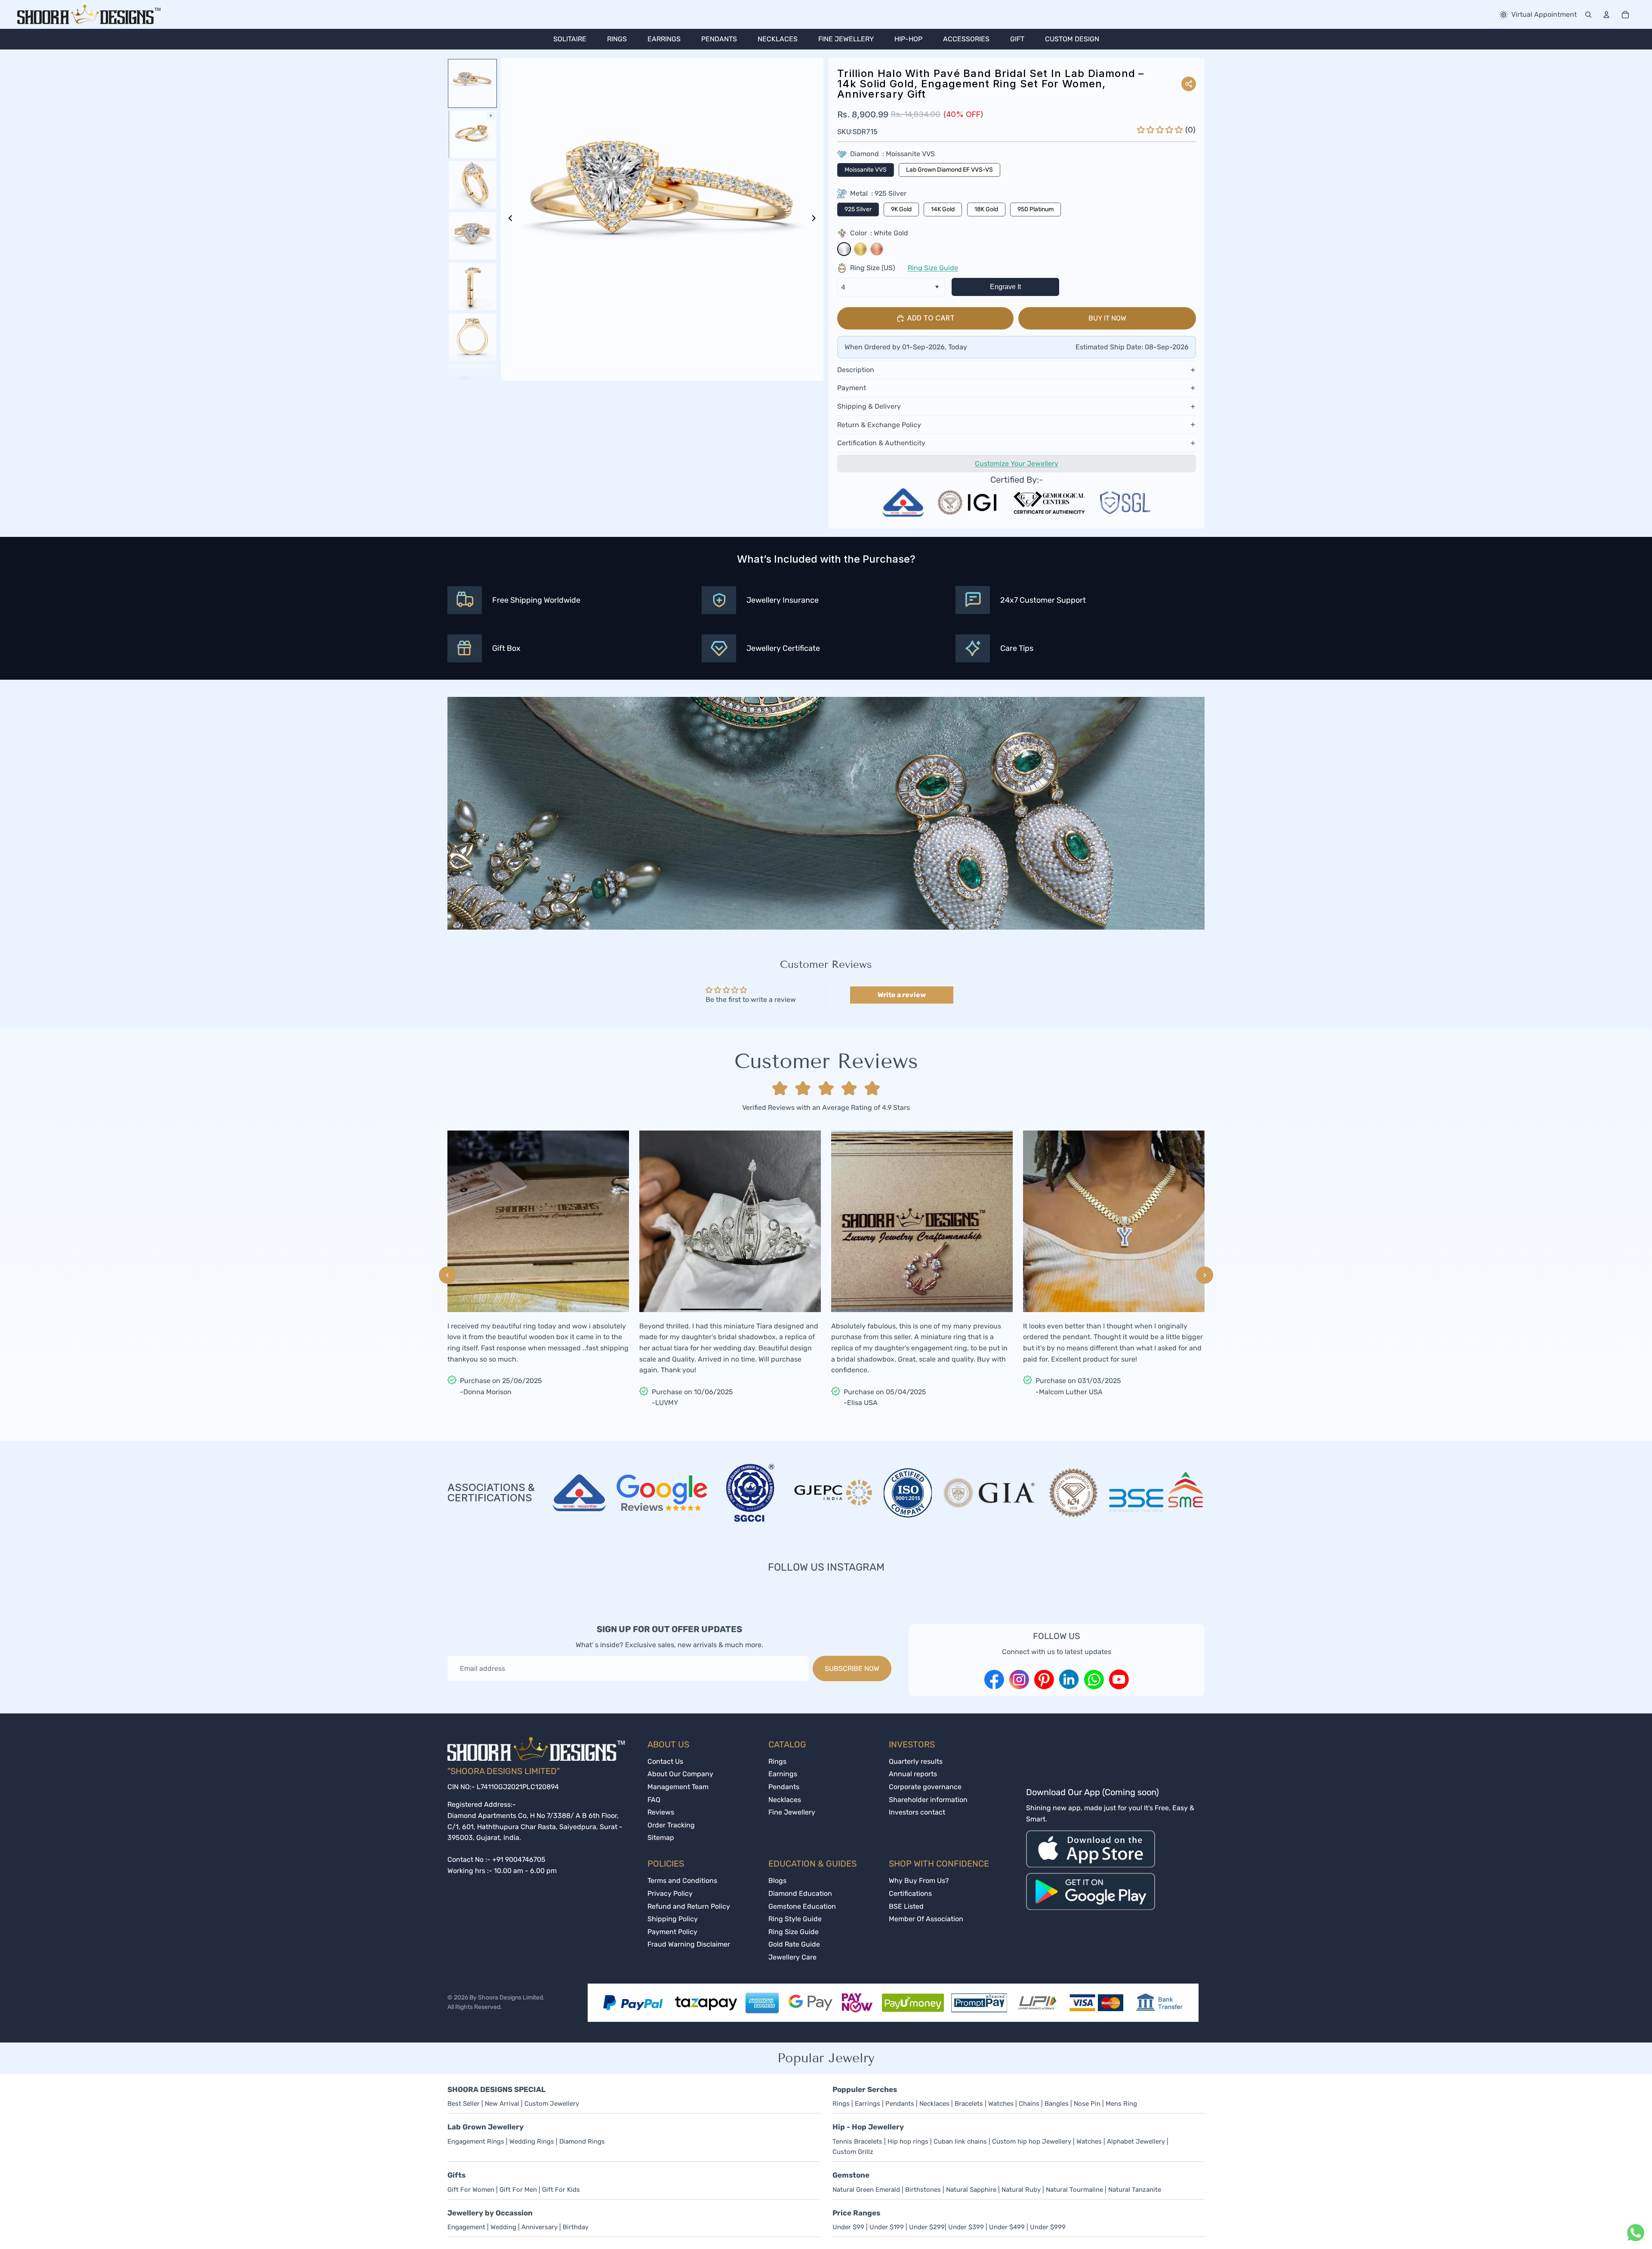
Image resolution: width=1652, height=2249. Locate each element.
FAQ (654, 1800)
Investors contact (917, 1812)
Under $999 (1048, 2227)
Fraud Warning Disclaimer (689, 1944)
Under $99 (848, 2227)
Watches (1001, 2104)
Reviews (661, 1812)
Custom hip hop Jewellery (1032, 2141)
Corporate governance (925, 1787)
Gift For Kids (561, 2190)
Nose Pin (1087, 2104)
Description (856, 370)
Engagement (466, 2227)
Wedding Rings (532, 2141)
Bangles (1057, 2104)
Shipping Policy (673, 1919)
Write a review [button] (902, 995)
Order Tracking (671, 1825)
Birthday (576, 2227)
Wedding (503, 2227)
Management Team (678, 1787)
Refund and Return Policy (689, 1906)
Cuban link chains (960, 2141)
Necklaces (785, 1800)
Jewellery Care (792, 1957)
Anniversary (540, 2227)
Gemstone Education (802, 1906)
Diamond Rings (582, 2141)
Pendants (784, 1787)
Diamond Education (800, 1893)
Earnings (783, 1774)
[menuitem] (570, 39)
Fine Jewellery (792, 1812)
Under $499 (1007, 2227)
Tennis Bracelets (857, 2141)
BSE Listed (906, 1906)
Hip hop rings (908, 2141)
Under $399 (966, 2227)
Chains (1029, 2104)
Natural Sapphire (972, 2190)
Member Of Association (926, 1919)
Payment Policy (672, 1932)
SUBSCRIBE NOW (852, 1668)
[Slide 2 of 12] (472, 134)
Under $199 (887, 2227)
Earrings (868, 2104)
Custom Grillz (853, 2152)
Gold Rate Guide (794, 1944)
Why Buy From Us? (919, 1881)
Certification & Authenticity (881, 443)
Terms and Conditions (682, 1881)
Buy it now (1107, 318)
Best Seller (464, 2104)
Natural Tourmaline (1075, 2190)
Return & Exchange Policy (879, 425)
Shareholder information (928, 1800)
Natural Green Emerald (866, 2190)
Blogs (777, 1881)
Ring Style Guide (795, 1919)
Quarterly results (916, 1761)
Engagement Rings (476, 2141)
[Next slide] (816, 219)
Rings (777, 1761)
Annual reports (913, 1774)
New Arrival (503, 2104)
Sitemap (661, 1838)
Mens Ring (1121, 2104)
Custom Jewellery (552, 2104)
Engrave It (1005, 287)
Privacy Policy (670, 1893)
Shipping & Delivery (869, 406)
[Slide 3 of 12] (472, 185)
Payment (852, 388)
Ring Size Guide (933, 268)
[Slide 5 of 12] (472, 287)
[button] (1161, 130)
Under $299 (927, 2227)
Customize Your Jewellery (1017, 464)
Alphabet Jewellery (1136, 2141)
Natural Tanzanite (1135, 2190)
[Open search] (1588, 15)
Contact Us (665, 1761)
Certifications (910, 1893)
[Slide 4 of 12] (472, 236)
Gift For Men (518, 2190)
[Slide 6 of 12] (472, 337)
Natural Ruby (1022, 2190)
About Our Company (680, 1774)
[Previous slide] (508, 219)
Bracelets (969, 2104)
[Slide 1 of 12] (472, 83)
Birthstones (923, 2190)
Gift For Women (471, 2190)
